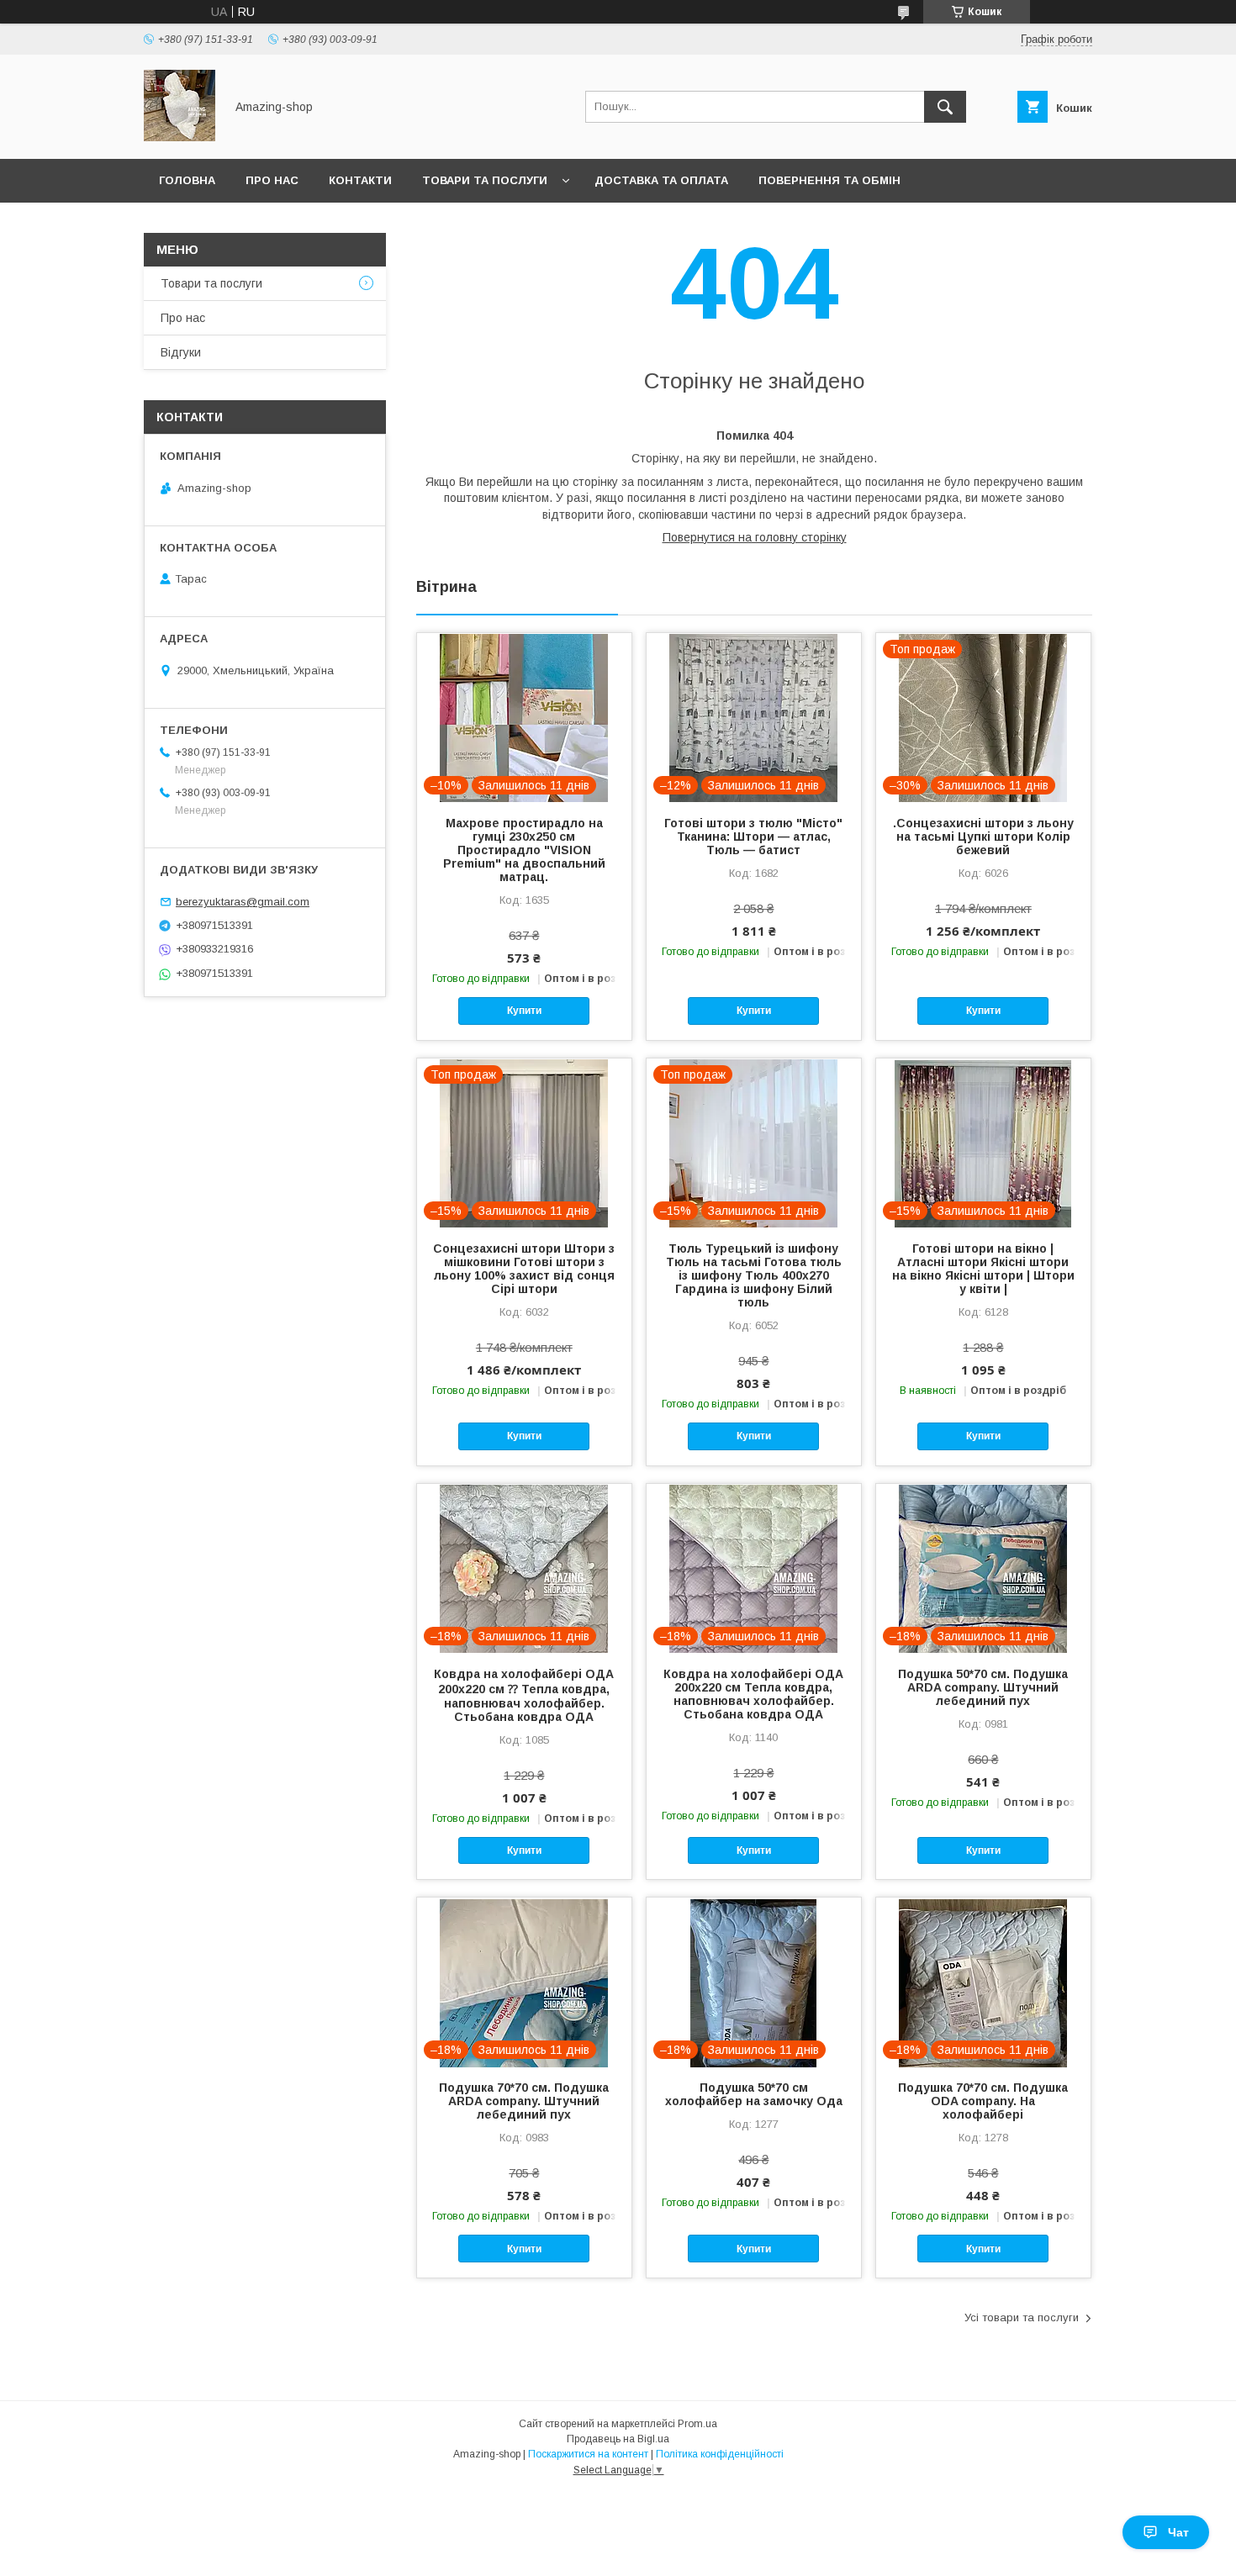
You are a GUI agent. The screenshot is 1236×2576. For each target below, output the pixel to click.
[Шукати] (945, 107)
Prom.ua (697, 2424)
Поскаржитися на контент (588, 2454)
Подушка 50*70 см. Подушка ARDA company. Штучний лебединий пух (983, 1687)
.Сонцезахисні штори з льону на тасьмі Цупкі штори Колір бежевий (983, 837)
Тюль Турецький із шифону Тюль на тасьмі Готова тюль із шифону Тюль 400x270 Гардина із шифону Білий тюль (754, 1275)
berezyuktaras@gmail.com (243, 902)
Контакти (360, 180)
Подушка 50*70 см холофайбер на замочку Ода (754, 2094)
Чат (1178, 2532)
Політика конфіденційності (720, 2454)
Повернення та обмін (829, 180)
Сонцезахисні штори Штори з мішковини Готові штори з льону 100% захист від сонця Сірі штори (524, 1269)
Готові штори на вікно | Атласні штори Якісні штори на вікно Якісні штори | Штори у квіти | (983, 1269)
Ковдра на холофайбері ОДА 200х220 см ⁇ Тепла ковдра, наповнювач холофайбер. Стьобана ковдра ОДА (524, 1695)
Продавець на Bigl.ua (618, 2439)
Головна (187, 180)
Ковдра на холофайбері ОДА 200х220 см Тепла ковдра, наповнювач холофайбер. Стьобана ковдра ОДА (753, 1694)
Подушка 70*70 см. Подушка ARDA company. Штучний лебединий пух (524, 2101)
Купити (524, 1011)
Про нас (272, 180)
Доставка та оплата (661, 180)
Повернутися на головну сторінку (755, 537)
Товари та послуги (485, 180)
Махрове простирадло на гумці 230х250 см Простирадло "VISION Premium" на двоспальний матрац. (524, 850)
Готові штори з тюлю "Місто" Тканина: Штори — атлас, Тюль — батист (753, 837)
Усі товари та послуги (1022, 2317)
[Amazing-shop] (180, 137)
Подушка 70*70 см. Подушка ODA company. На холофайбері (983, 2101)
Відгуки (181, 352)
